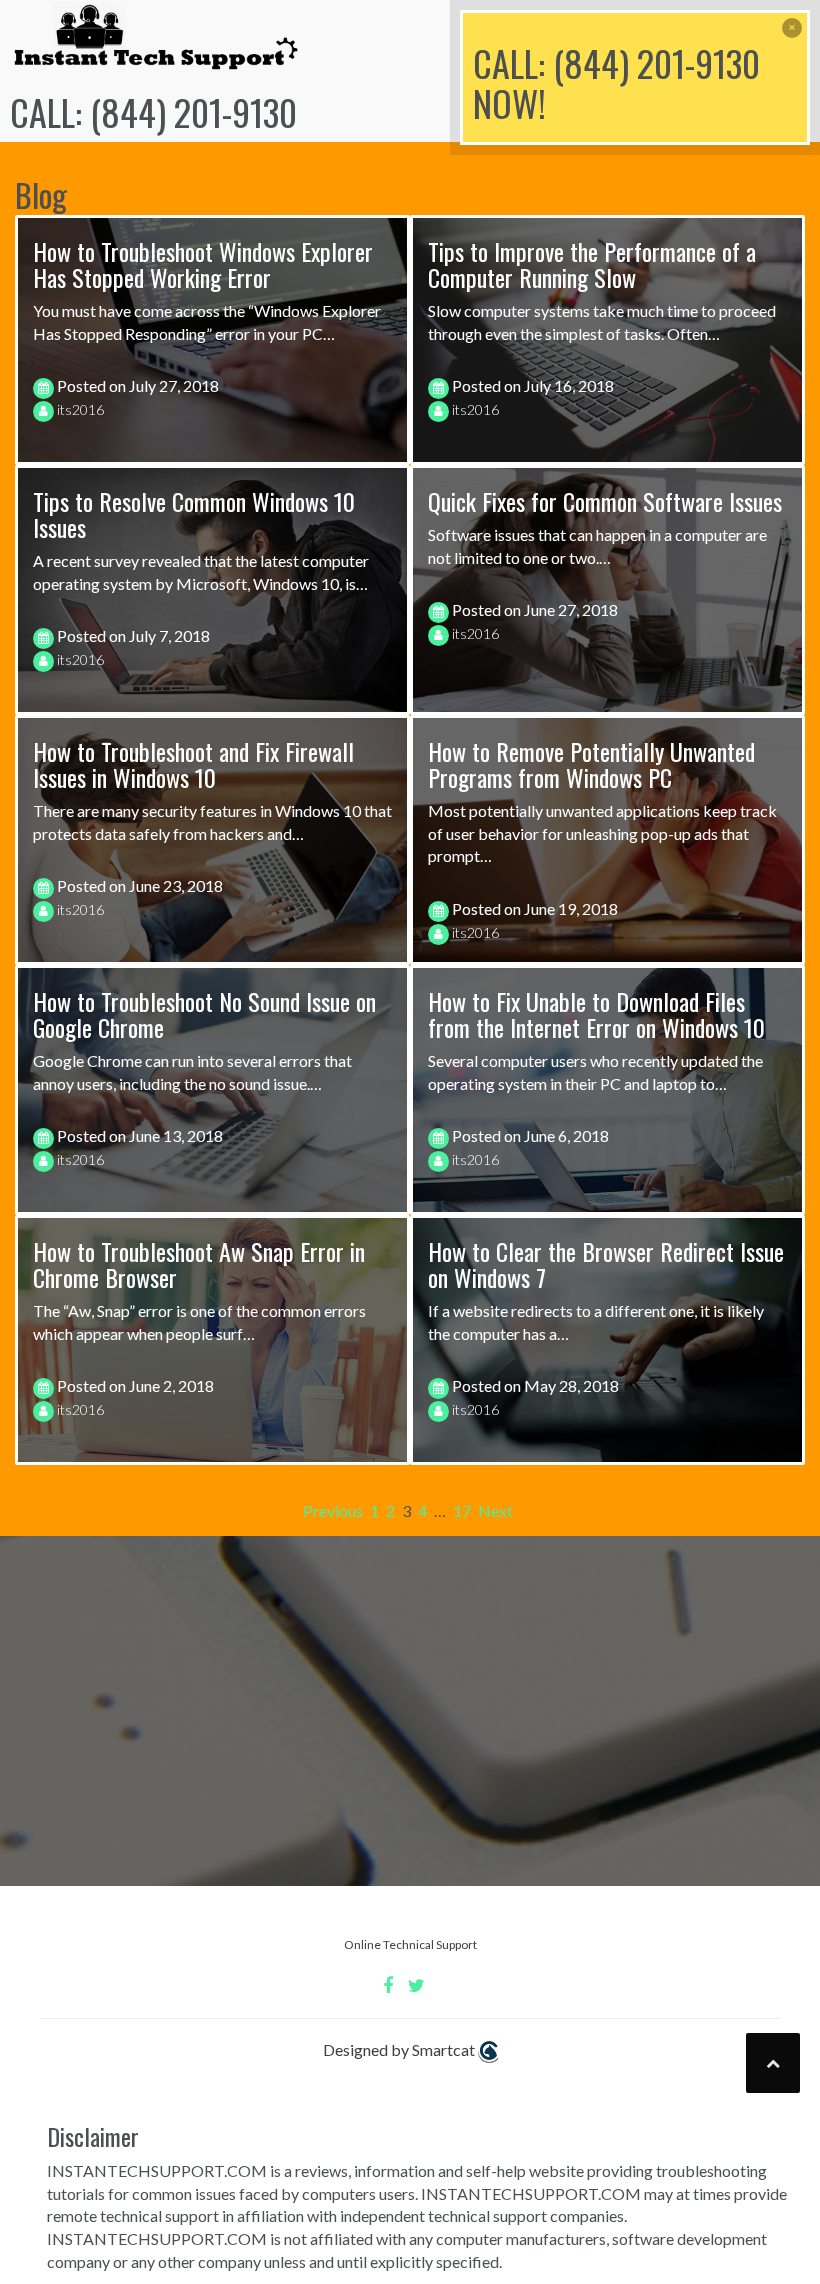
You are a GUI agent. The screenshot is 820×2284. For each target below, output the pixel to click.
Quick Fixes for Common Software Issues (605, 501)
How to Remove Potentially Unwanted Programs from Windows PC (591, 764)
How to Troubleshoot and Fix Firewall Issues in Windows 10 (193, 764)
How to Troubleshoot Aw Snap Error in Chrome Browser (199, 1264)
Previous (333, 1510)
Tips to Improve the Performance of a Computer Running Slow (592, 264)
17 (462, 1510)
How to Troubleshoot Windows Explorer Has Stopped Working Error (203, 264)
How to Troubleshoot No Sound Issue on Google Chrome (204, 1014)
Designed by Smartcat (400, 2049)
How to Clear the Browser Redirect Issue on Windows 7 (606, 1264)
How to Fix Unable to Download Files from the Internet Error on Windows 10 (596, 1014)
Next (495, 1510)
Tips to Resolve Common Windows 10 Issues (194, 514)
